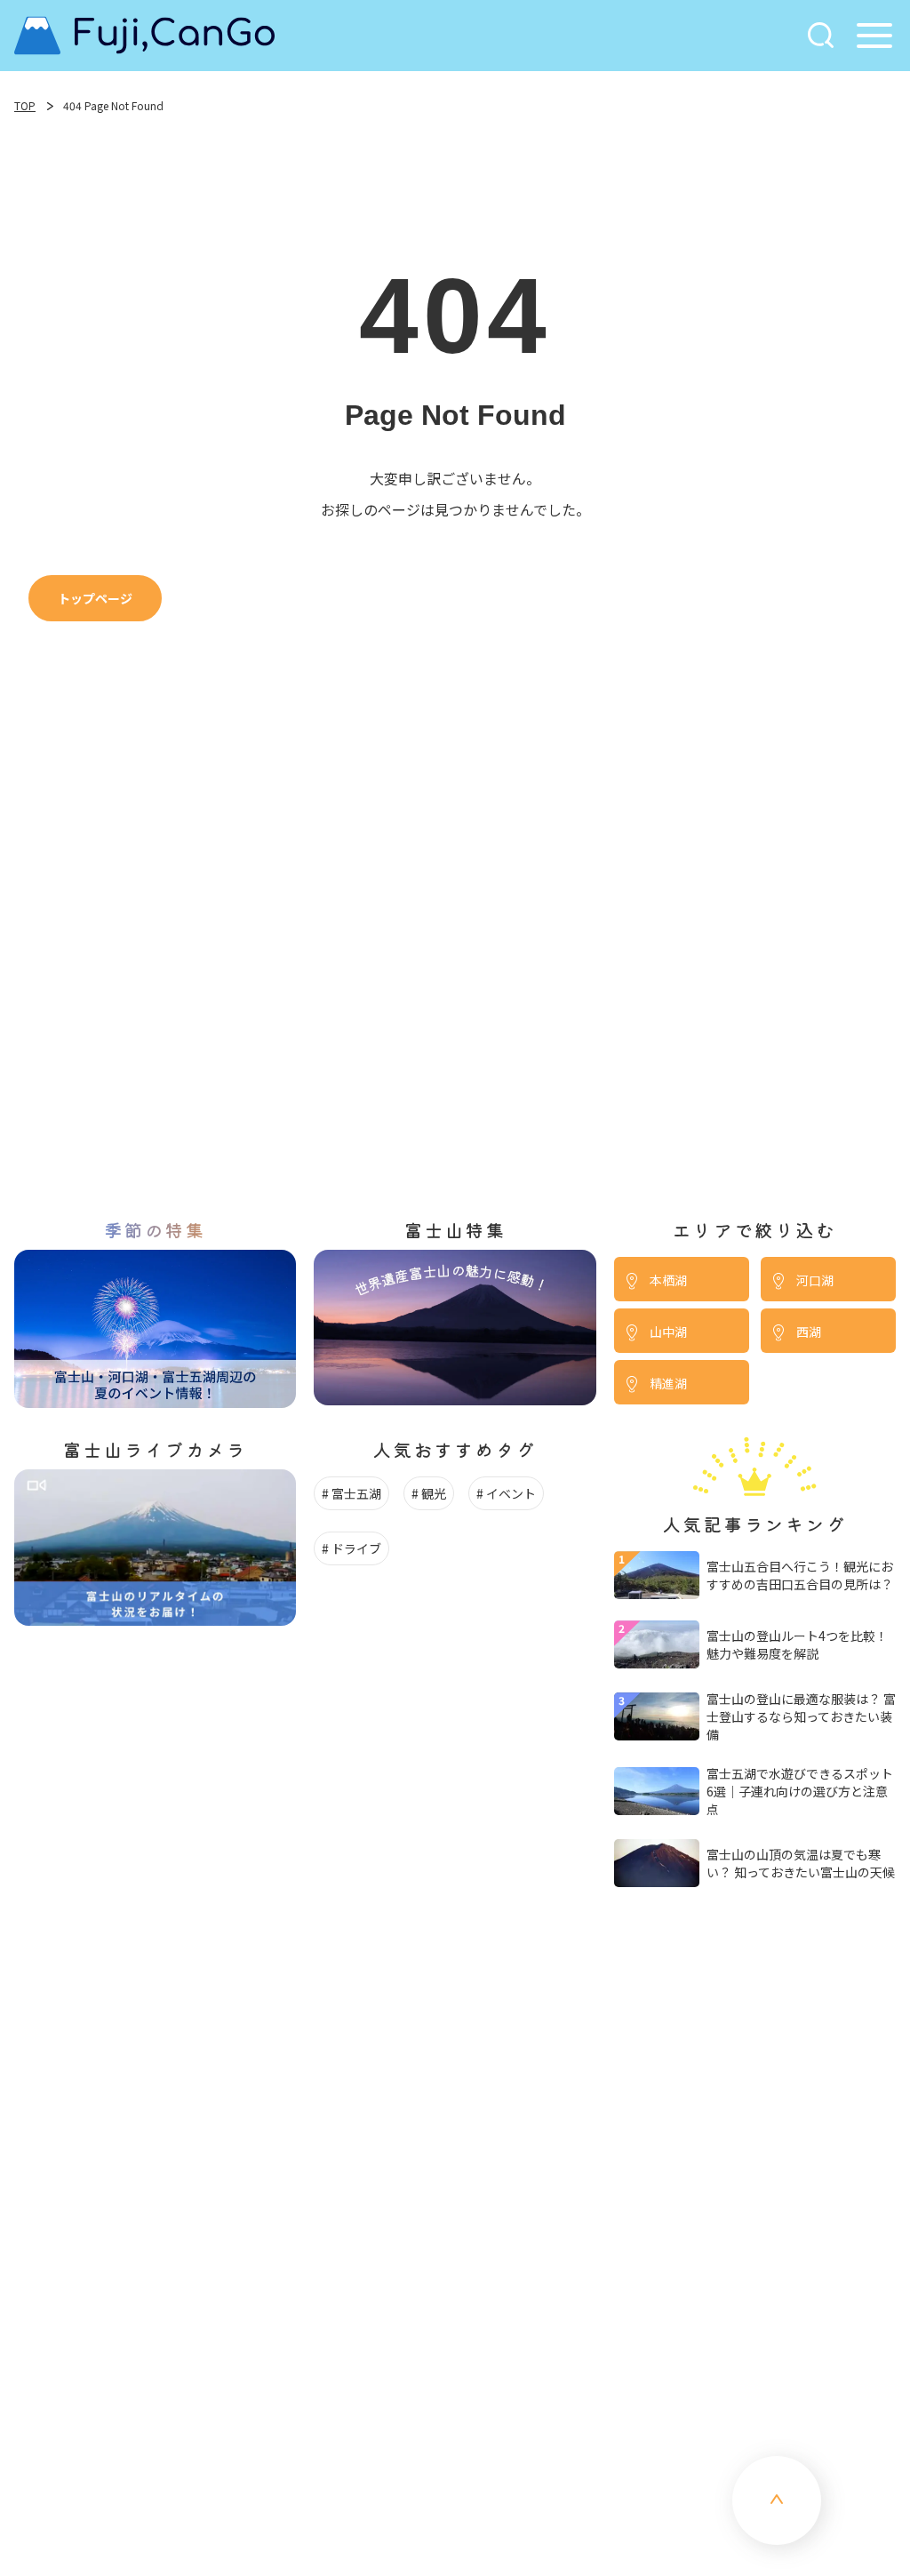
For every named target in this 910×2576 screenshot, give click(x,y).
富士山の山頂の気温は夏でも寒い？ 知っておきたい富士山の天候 (801, 1863)
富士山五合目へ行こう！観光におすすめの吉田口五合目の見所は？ (800, 1575)
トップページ (95, 598)
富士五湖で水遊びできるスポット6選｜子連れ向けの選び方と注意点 (800, 1791)
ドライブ (356, 1548)
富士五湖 (356, 1493)
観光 (434, 1493)
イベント (511, 1493)
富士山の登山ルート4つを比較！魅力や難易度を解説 (797, 1644)
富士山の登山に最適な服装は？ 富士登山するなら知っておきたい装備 (801, 1716)
